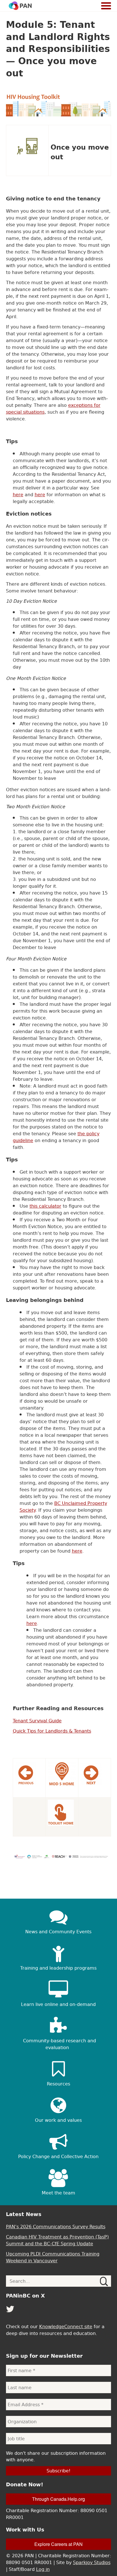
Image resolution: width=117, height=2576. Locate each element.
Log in (43, 2569)
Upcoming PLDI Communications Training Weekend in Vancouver (53, 2257)
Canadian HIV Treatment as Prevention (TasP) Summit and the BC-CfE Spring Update (57, 2240)
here (18, 495)
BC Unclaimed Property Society (63, 1507)
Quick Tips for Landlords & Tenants (52, 1731)
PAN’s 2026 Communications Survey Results (56, 2227)
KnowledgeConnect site (66, 2326)
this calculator (45, 1206)
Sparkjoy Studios (92, 2562)
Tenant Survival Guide (37, 1721)
